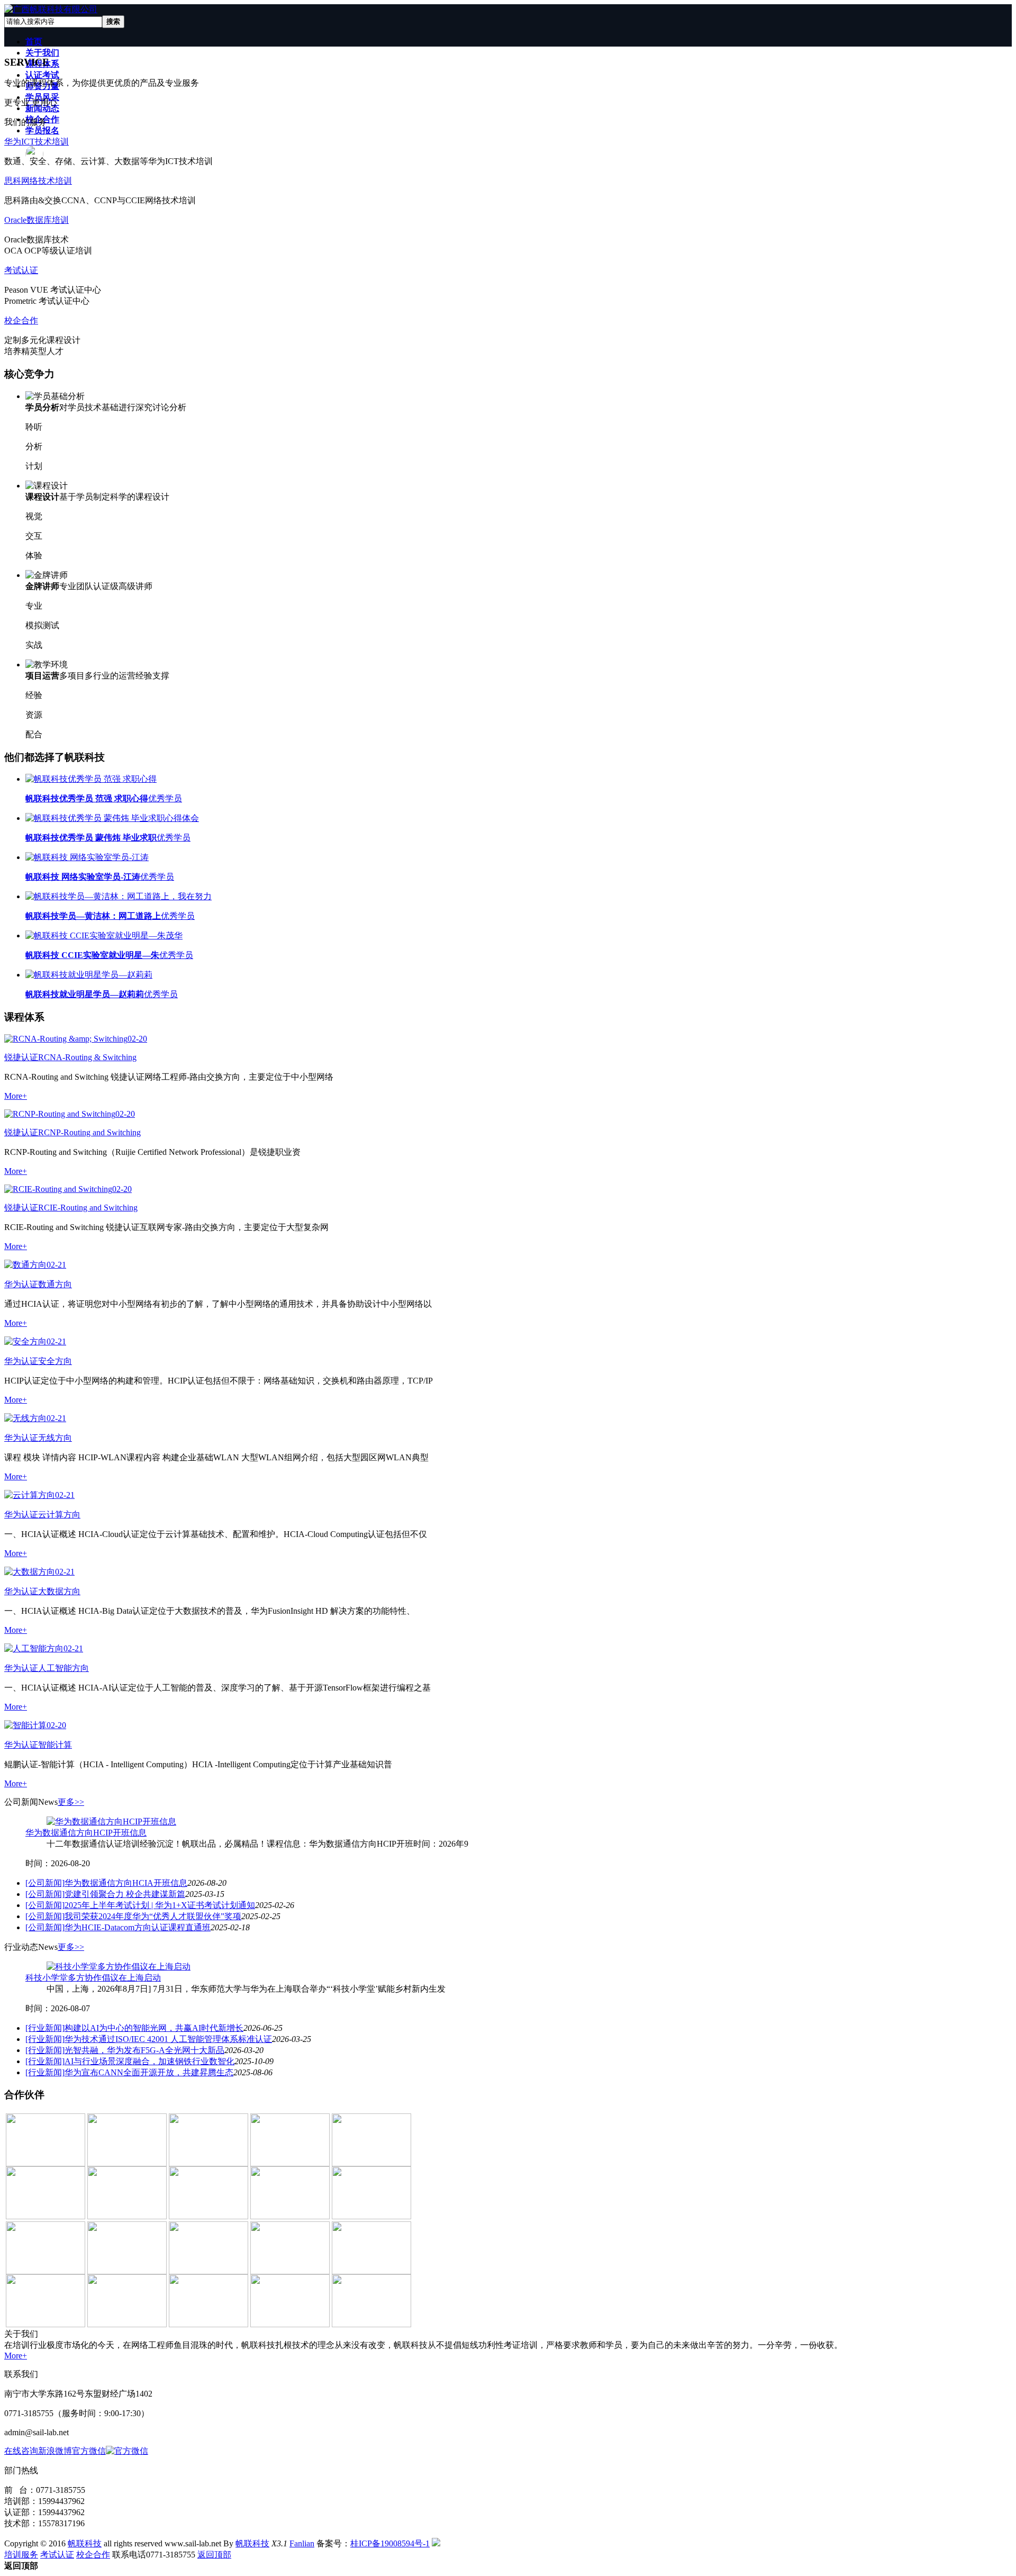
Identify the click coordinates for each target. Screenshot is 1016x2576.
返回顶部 (214, 2555)
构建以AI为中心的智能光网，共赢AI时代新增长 (154, 2028)
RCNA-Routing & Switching (87, 1057)
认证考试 (42, 75)
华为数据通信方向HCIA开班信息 (126, 1883)
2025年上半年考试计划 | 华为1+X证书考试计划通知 (160, 1905)
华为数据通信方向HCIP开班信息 (86, 1833)
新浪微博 (55, 2451)
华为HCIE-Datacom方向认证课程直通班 (138, 1927)
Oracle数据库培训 (37, 220)
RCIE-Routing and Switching (88, 1208)
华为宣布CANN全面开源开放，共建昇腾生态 (149, 2072)
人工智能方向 (63, 1668)
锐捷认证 (21, 1057)
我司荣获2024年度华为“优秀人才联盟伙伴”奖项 (153, 1916)
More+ (16, 1096)
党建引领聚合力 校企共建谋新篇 (125, 1894)
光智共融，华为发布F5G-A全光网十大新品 (144, 2050)
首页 (34, 42)
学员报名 (42, 130)
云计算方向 (59, 1515)
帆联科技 (85, 2543)
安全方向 (55, 1361)
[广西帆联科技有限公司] (51, 9)
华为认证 (21, 1284)
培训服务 (21, 2555)
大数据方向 (59, 1591)
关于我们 (42, 53)
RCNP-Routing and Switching (89, 1132)
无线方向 (55, 1438)
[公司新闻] (45, 1883)
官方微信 (89, 2451)
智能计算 (55, 1745)
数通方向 (55, 1284)
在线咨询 (21, 2451)
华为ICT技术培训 (37, 142)
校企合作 (21, 320)
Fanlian (302, 2543)
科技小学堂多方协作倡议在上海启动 (93, 1978)
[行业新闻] (45, 2028)
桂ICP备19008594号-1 (390, 2543)
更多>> (71, 1802)
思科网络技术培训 (38, 181)
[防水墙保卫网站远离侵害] (436, 2543)
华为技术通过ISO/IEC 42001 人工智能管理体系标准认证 (168, 2039)
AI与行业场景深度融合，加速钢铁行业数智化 (149, 2061)
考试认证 (21, 270)
